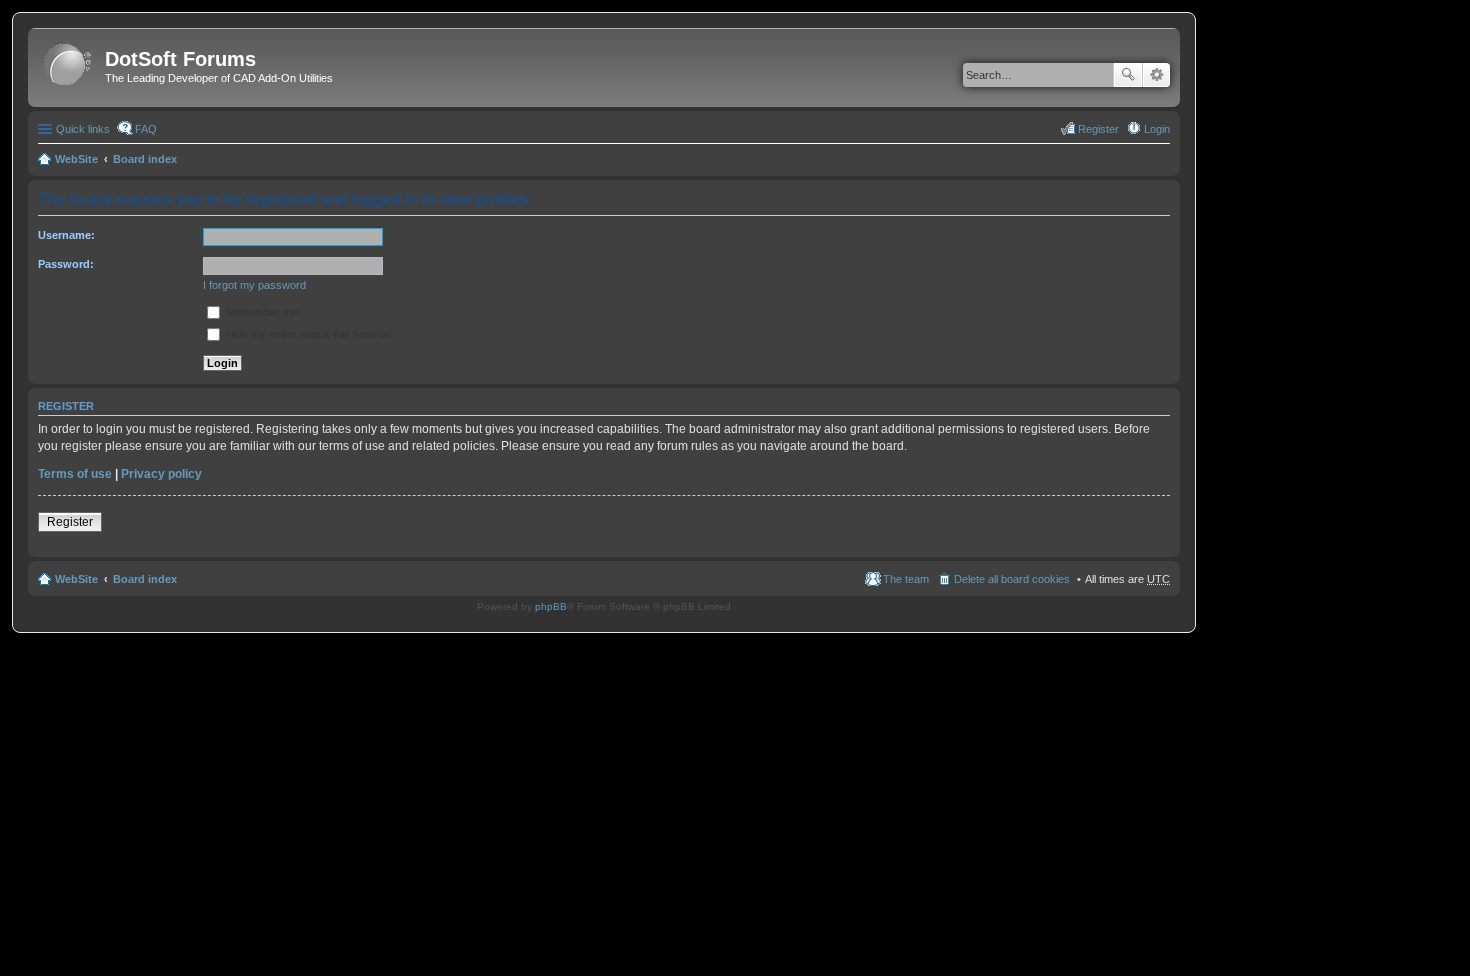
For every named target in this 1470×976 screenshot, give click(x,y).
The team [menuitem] (906, 579)
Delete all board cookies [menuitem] (1012, 579)
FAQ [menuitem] (146, 129)
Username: (66, 235)
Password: (66, 264)
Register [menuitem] (1098, 129)
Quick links (83, 129)
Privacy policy (161, 474)
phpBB (551, 606)
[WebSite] (69, 65)
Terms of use (75, 474)
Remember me (260, 312)
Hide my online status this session (307, 334)
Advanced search (1156, 75)
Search (1128, 75)
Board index (145, 159)
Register (70, 522)
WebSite (76, 159)
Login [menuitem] (1157, 129)
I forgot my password (254, 285)
